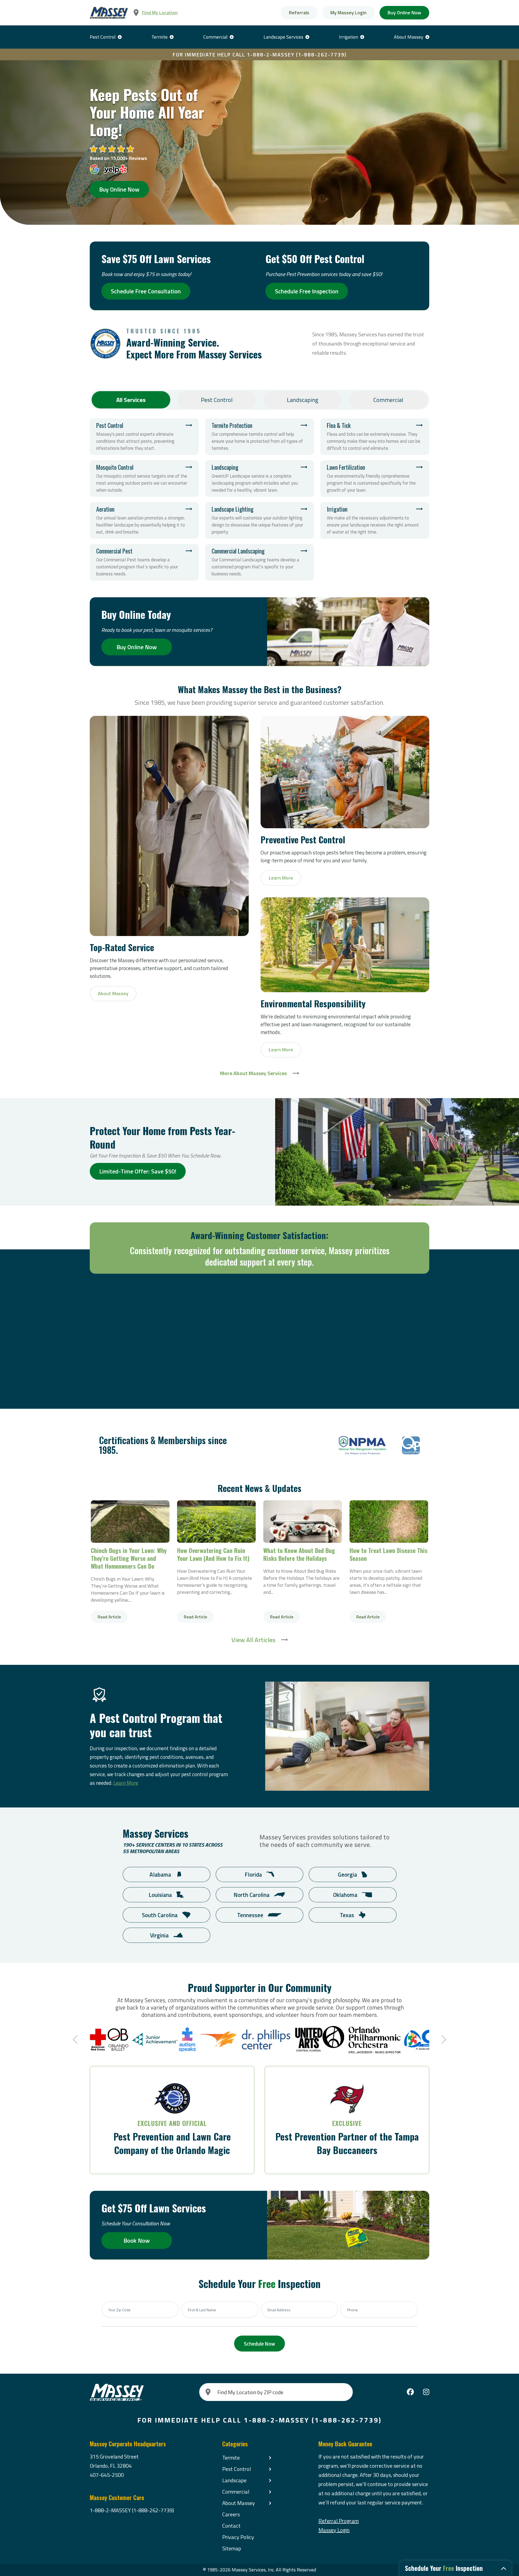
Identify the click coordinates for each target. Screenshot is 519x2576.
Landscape (234, 2480)
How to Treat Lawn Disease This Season (389, 1522)
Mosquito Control (144, 479)
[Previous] (76, 2040)
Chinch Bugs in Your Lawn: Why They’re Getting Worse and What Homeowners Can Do (130, 1522)
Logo (362, 1445)
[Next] (443, 2040)
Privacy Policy (238, 2537)
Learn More (126, 1783)
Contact (231, 2526)
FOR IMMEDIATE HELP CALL (260, 54)
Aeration (144, 520)
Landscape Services (283, 37)
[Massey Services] (109, 13)
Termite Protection (260, 437)
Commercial (215, 37)
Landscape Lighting (260, 520)
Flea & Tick (375, 437)
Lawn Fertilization (375, 479)
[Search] (208, 2392)
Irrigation (349, 37)
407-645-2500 (107, 2475)
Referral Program (339, 2521)
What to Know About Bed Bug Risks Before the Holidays (303, 1522)
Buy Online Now (404, 13)
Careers (231, 2514)
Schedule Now (259, 2344)
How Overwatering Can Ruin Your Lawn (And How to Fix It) (216, 1522)
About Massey (409, 37)
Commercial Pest (144, 562)
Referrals (299, 13)
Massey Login (334, 2530)
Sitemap (232, 2548)
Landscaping (302, 400)
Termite (159, 37)
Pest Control (103, 37)
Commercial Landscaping (260, 562)
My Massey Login (348, 13)
